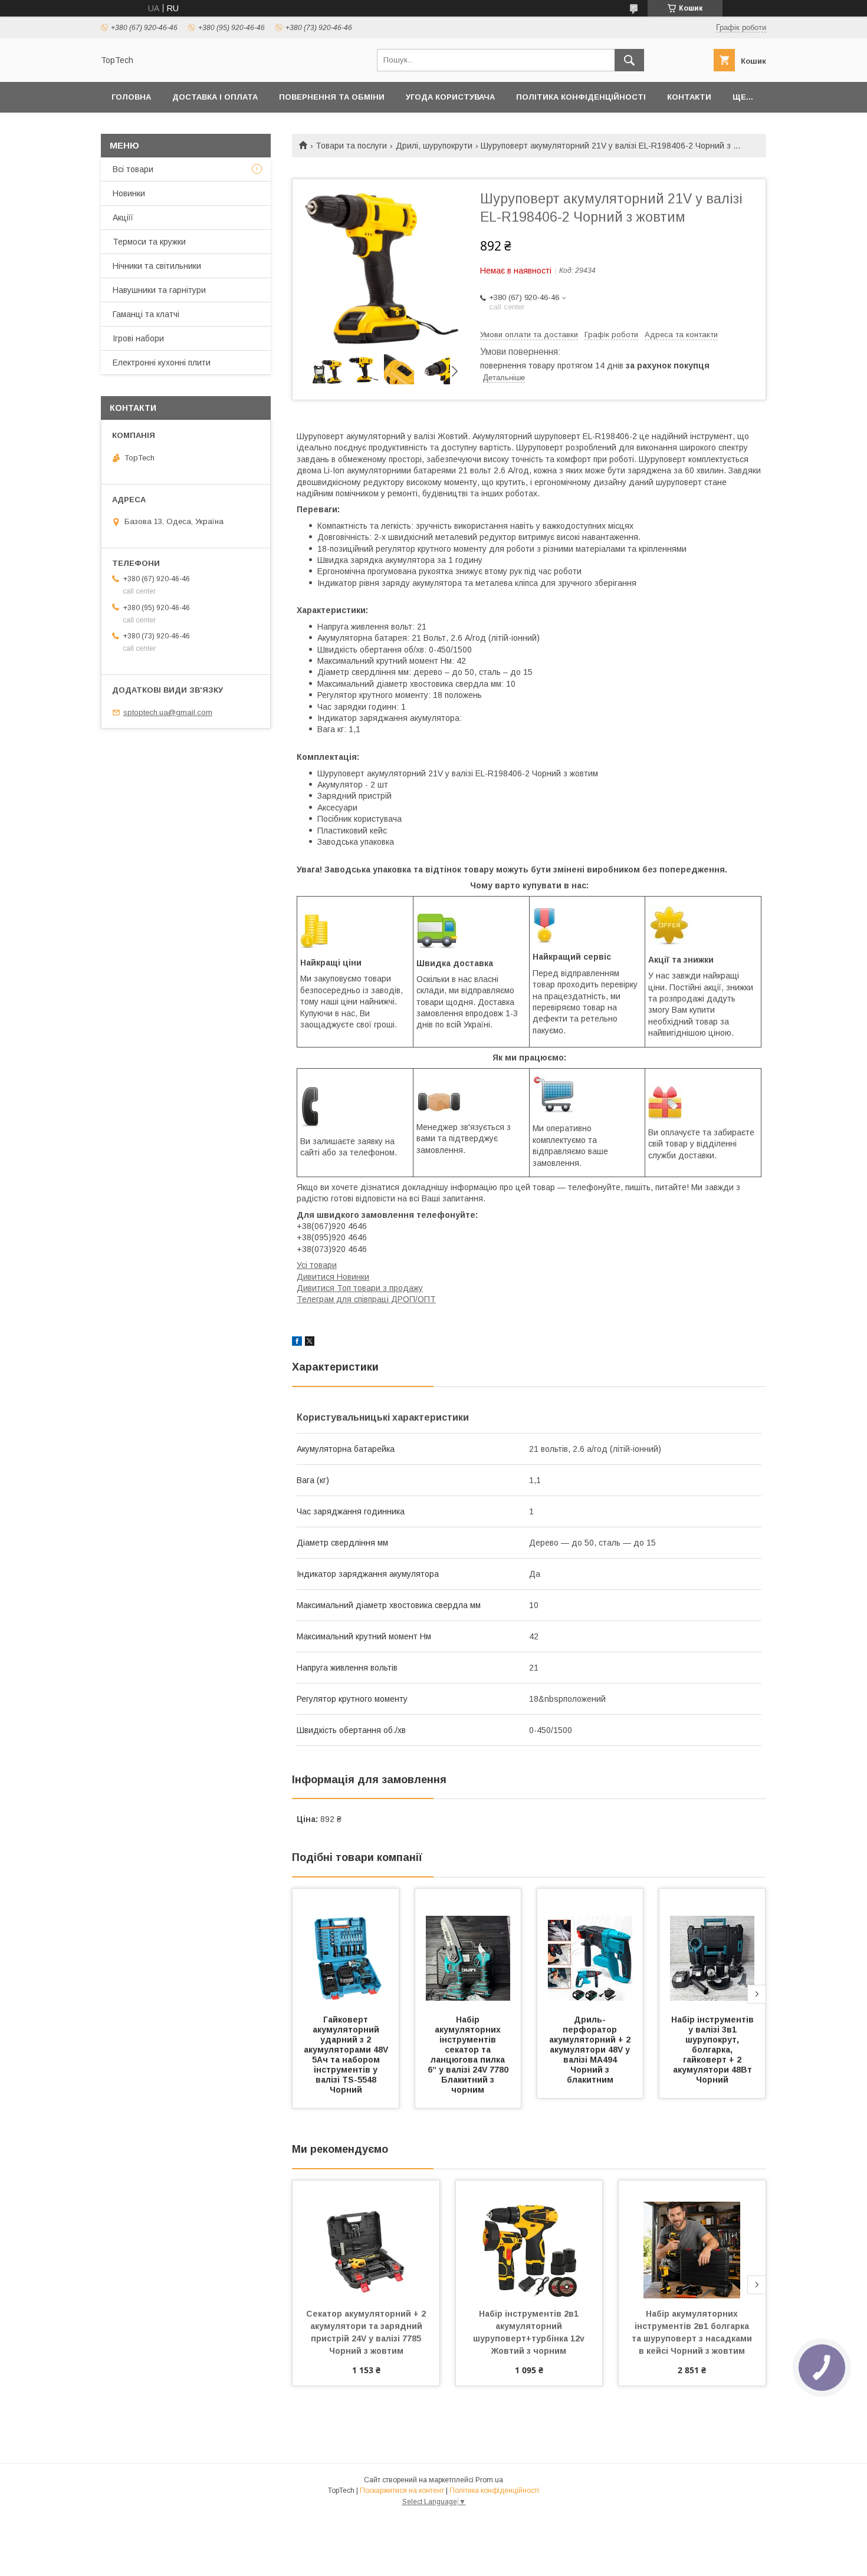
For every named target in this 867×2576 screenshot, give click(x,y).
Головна (131, 97)
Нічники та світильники (157, 266)
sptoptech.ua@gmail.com (168, 712)
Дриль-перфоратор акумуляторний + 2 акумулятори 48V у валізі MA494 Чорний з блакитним (591, 2050)
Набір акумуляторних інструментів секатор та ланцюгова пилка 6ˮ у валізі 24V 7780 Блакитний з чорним (469, 2055)
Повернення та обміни (332, 97)
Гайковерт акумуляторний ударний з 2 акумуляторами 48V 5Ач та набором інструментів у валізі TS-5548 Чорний (347, 2055)
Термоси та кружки (149, 242)
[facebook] (297, 1343)
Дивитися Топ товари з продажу (360, 1288)
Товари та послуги (351, 146)
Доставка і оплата (215, 97)
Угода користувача (450, 97)
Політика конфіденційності (581, 97)
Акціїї (123, 218)
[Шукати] (629, 60)
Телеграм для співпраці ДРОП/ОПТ (366, 1299)
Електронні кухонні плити (162, 363)
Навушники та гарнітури (159, 290)
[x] (310, 1343)
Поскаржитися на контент (402, 2491)
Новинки (129, 193)
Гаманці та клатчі (146, 314)
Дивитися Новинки (333, 1277)
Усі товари (317, 1265)
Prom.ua (489, 2480)
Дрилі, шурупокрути (434, 146)
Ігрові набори (138, 338)
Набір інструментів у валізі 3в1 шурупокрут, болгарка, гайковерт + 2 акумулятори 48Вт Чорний (714, 2050)
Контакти (689, 97)
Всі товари (133, 169)
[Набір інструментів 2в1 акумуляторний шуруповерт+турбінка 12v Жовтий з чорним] (529, 2239)
